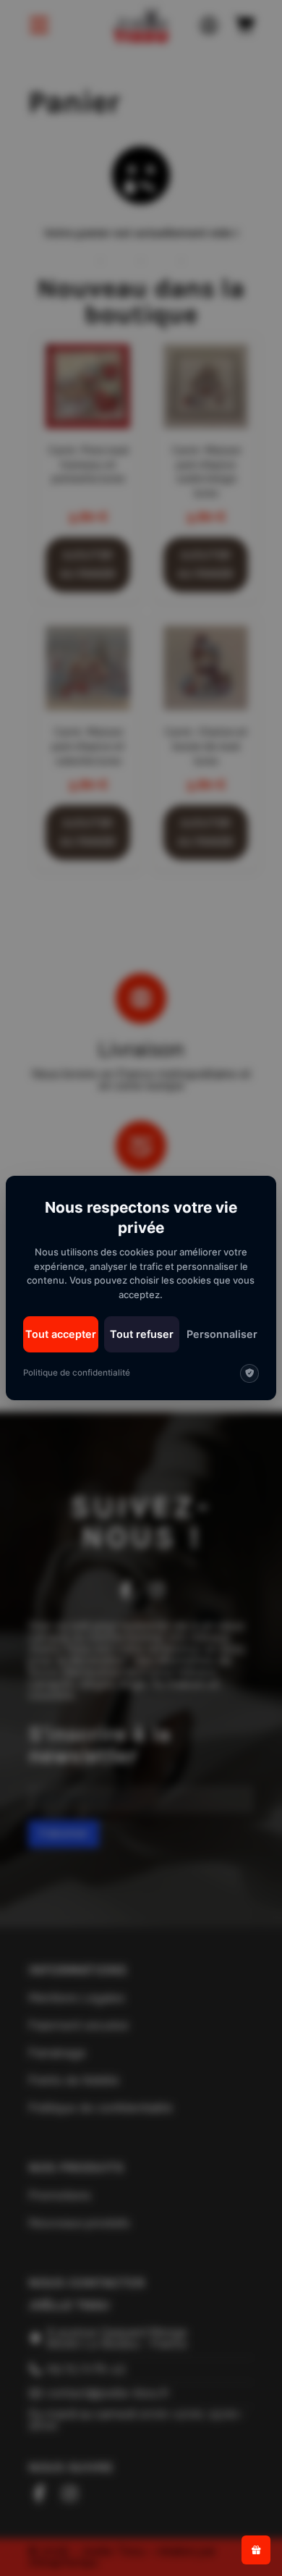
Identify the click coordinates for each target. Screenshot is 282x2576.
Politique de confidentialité (77, 1373)
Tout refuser (142, 1334)
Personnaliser (222, 1334)
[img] (249, 1373)
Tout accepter (61, 1334)
